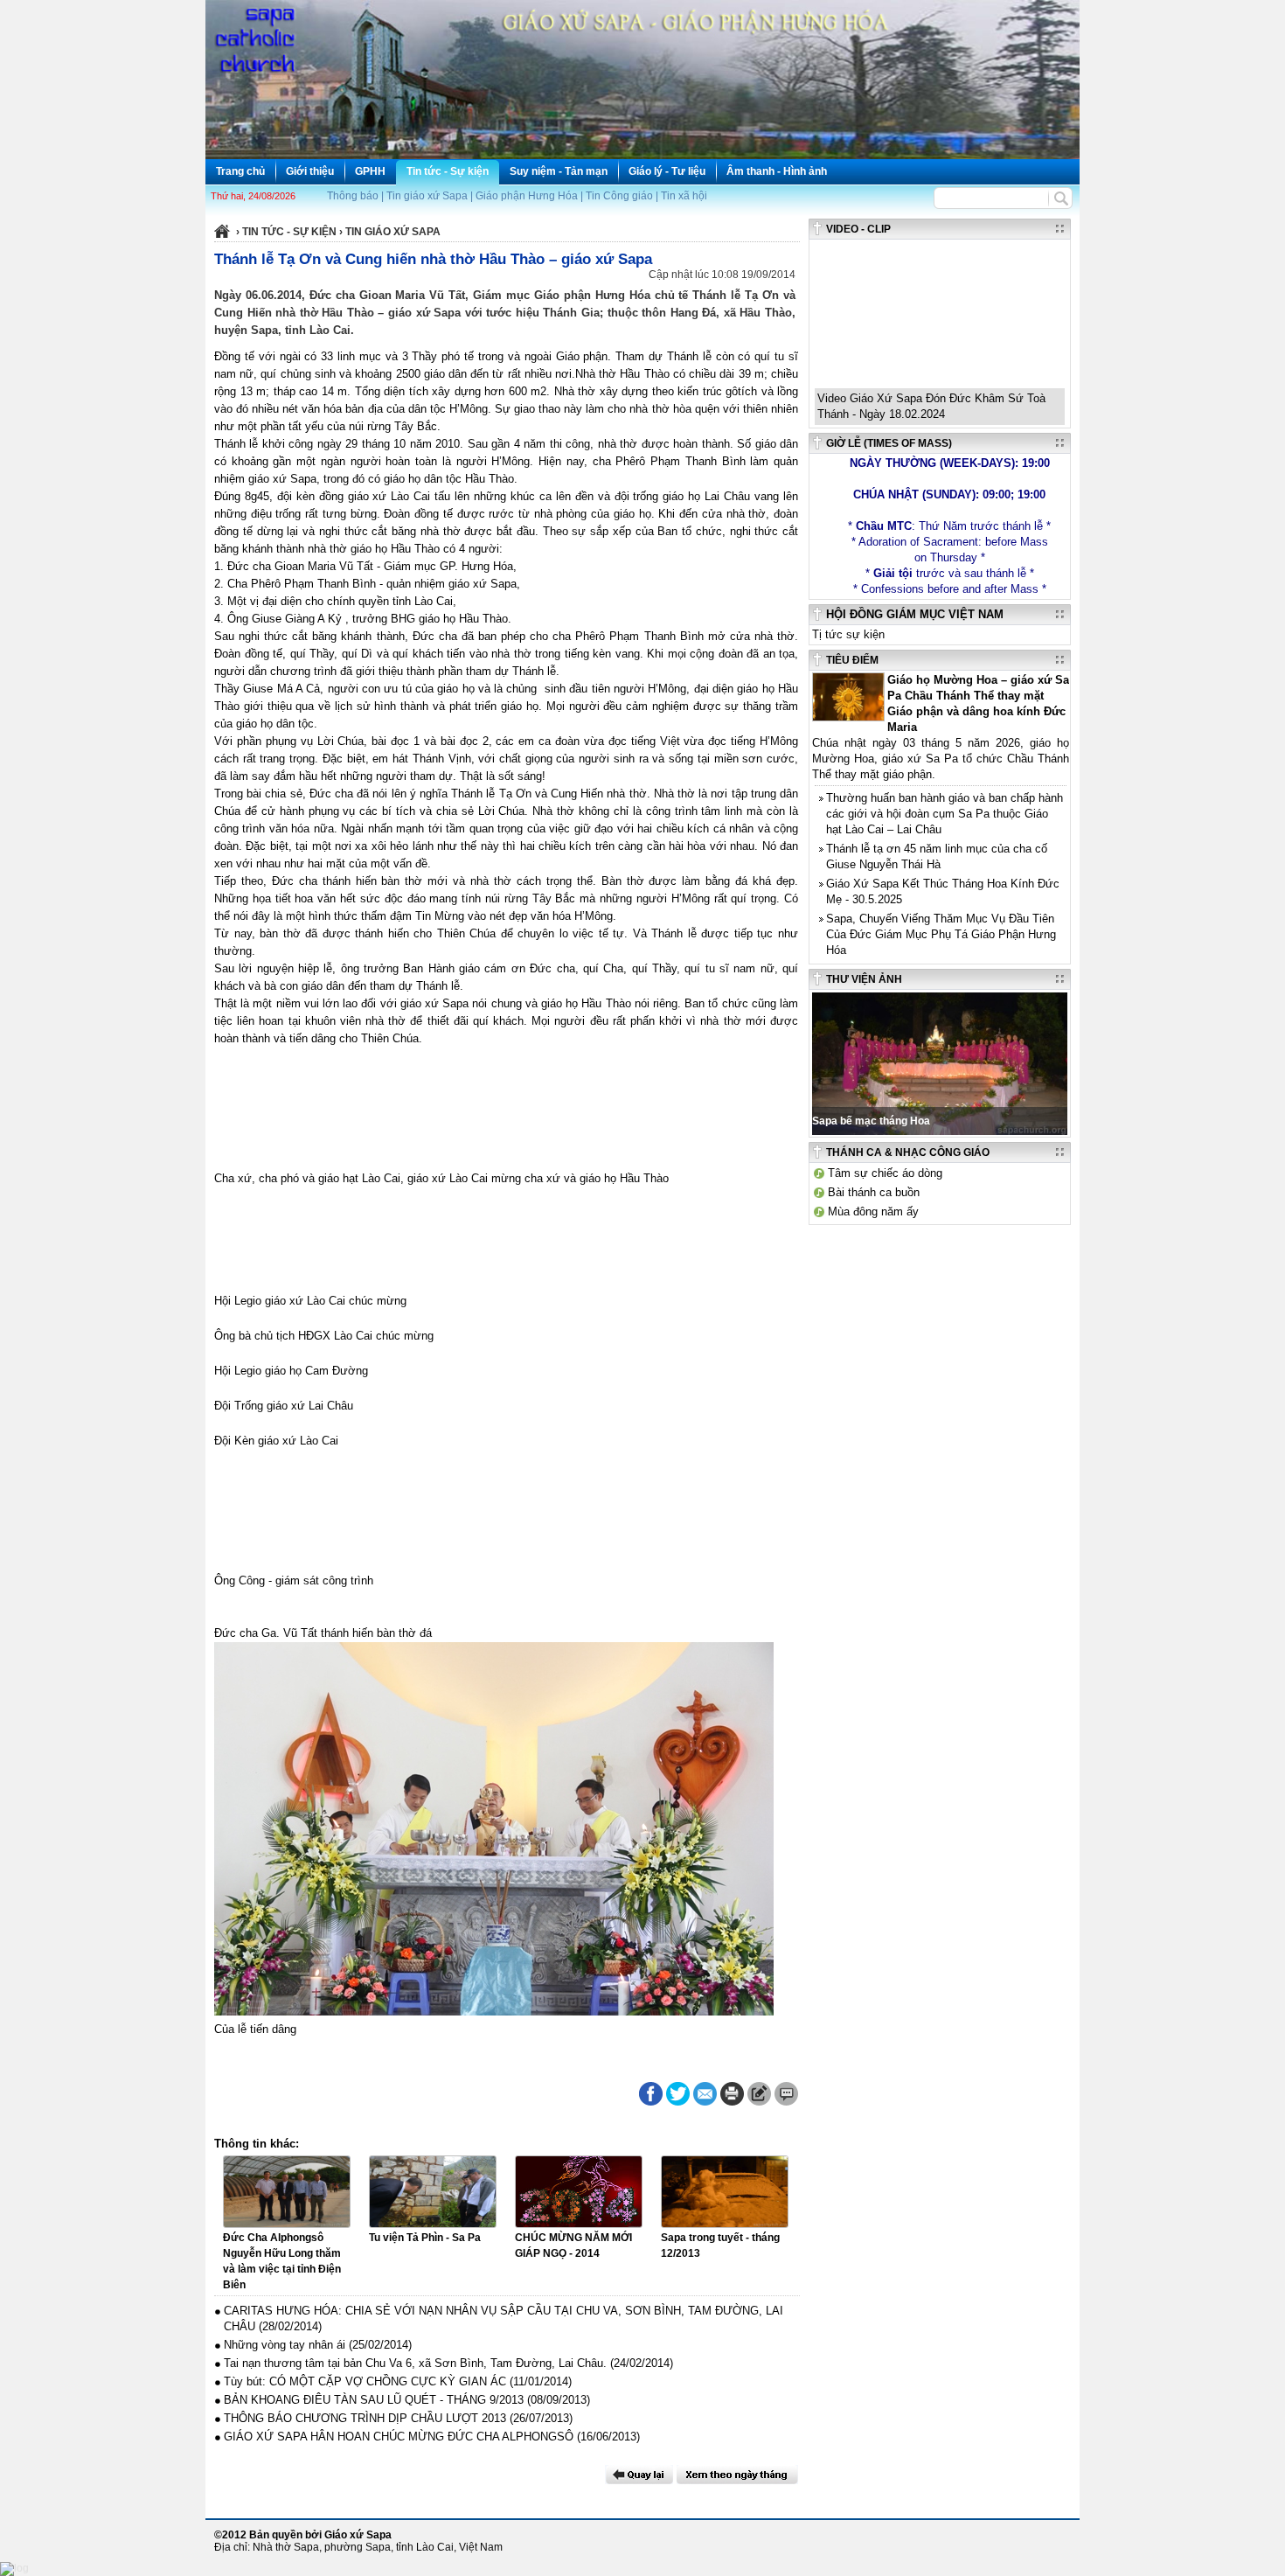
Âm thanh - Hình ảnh (777, 171)
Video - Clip (858, 229)
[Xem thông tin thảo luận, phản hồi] (786, 2094)
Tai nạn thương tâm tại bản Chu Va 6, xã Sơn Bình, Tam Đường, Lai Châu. (415, 2363)
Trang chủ (240, 171)
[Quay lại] (639, 2475)
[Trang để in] (732, 2102)
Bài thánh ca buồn (874, 1192)
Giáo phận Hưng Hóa (527, 196)
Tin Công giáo (619, 196)
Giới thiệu (310, 171)
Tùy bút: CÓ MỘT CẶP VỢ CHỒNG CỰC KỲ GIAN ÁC (365, 2381)
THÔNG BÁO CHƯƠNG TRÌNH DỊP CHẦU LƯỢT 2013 (365, 2418)
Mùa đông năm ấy (873, 1211)
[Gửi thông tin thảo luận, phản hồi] (759, 2094)
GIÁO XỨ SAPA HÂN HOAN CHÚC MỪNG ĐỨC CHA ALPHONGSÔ (399, 2437)
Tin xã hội (684, 196)
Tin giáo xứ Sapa (427, 196)
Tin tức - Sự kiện (448, 171)
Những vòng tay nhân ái (285, 2345)
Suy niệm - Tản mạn (559, 171)
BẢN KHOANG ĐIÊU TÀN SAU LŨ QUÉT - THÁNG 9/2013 (374, 2400)
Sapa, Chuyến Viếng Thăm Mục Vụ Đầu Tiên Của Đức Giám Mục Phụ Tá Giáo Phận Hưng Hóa (941, 934)
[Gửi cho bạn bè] (705, 2094)
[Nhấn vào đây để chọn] (737, 2475)
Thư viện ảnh (864, 979)
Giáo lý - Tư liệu (667, 171)
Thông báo (353, 196)
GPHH (370, 171)
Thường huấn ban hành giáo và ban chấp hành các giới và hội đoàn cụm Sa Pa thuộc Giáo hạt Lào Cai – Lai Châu (945, 814)
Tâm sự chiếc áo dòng (885, 1173)
